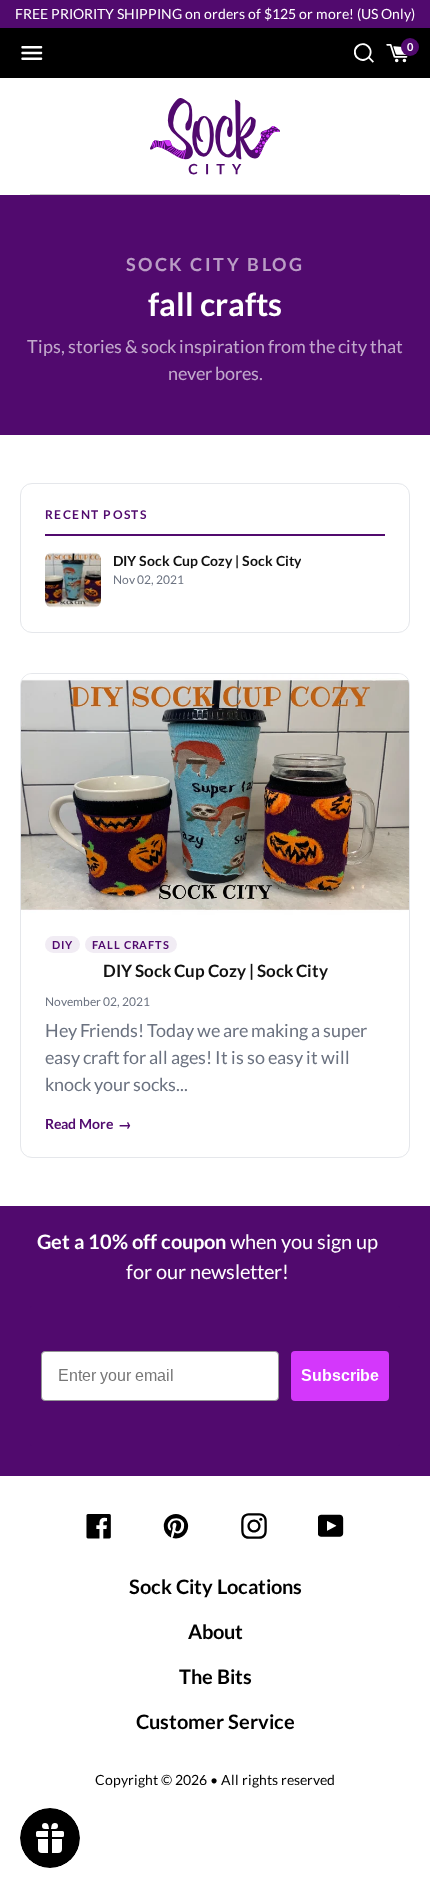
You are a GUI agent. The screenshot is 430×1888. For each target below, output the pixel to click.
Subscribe (340, 1375)
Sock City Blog (215, 264)
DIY (62, 944)
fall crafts (131, 944)
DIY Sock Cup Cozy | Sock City (215, 970)
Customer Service (215, 1721)
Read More (88, 1124)
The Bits (215, 1676)
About (215, 1631)
